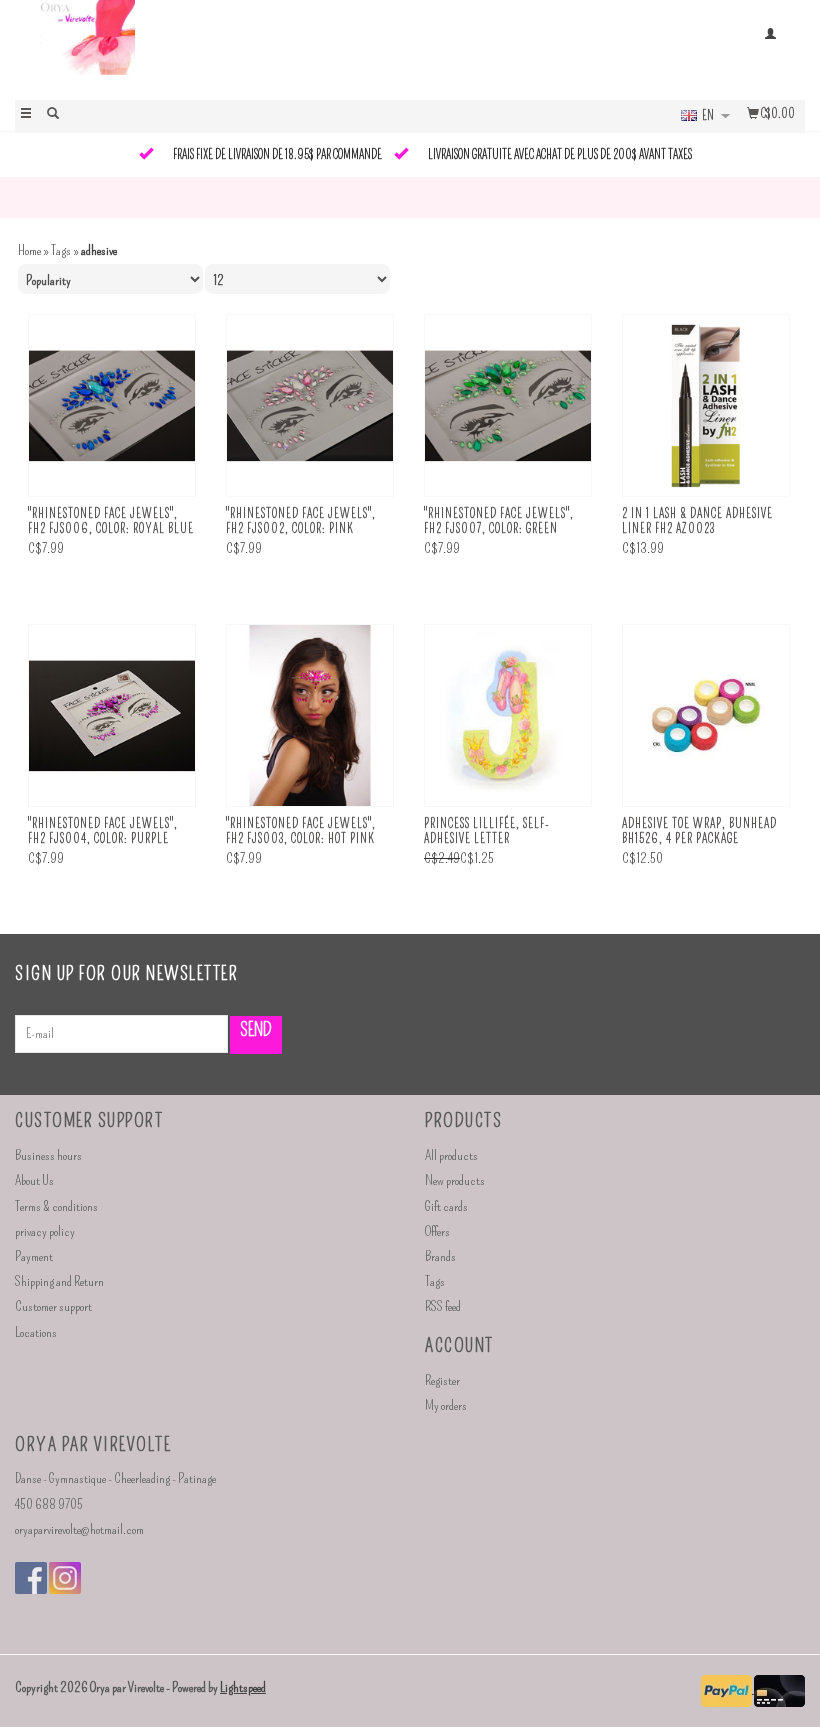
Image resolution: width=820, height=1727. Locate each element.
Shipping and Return (59, 1281)
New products (455, 1180)
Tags (61, 250)
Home (29, 250)
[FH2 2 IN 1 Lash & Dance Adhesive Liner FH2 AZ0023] (706, 406)
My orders (446, 1405)
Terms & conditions (56, 1206)
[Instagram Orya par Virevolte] (65, 1578)
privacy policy (45, 1231)
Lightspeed (243, 1687)
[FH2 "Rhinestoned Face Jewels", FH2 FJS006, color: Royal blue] (112, 406)
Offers (437, 1231)
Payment (34, 1256)
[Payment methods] (727, 1688)
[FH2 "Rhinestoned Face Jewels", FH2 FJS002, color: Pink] (310, 406)
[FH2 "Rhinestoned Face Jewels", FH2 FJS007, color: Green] (508, 406)
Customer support (53, 1306)
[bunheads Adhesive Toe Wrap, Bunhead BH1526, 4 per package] (706, 716)
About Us (34, 1180)
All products (451, 1155)
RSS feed (443, 1306)
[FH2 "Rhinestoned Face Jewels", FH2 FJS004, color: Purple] (112, 716)
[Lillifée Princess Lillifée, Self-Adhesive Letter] (508, 716)
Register (442, 1380)
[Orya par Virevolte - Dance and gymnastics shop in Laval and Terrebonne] (212, 48)
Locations (36, 1332)
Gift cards (446, 1206)
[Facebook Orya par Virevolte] (31, 1578)
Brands (440, 1256)
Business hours (48, 1155)
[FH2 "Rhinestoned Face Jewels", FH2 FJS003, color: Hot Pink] (310, 716)
